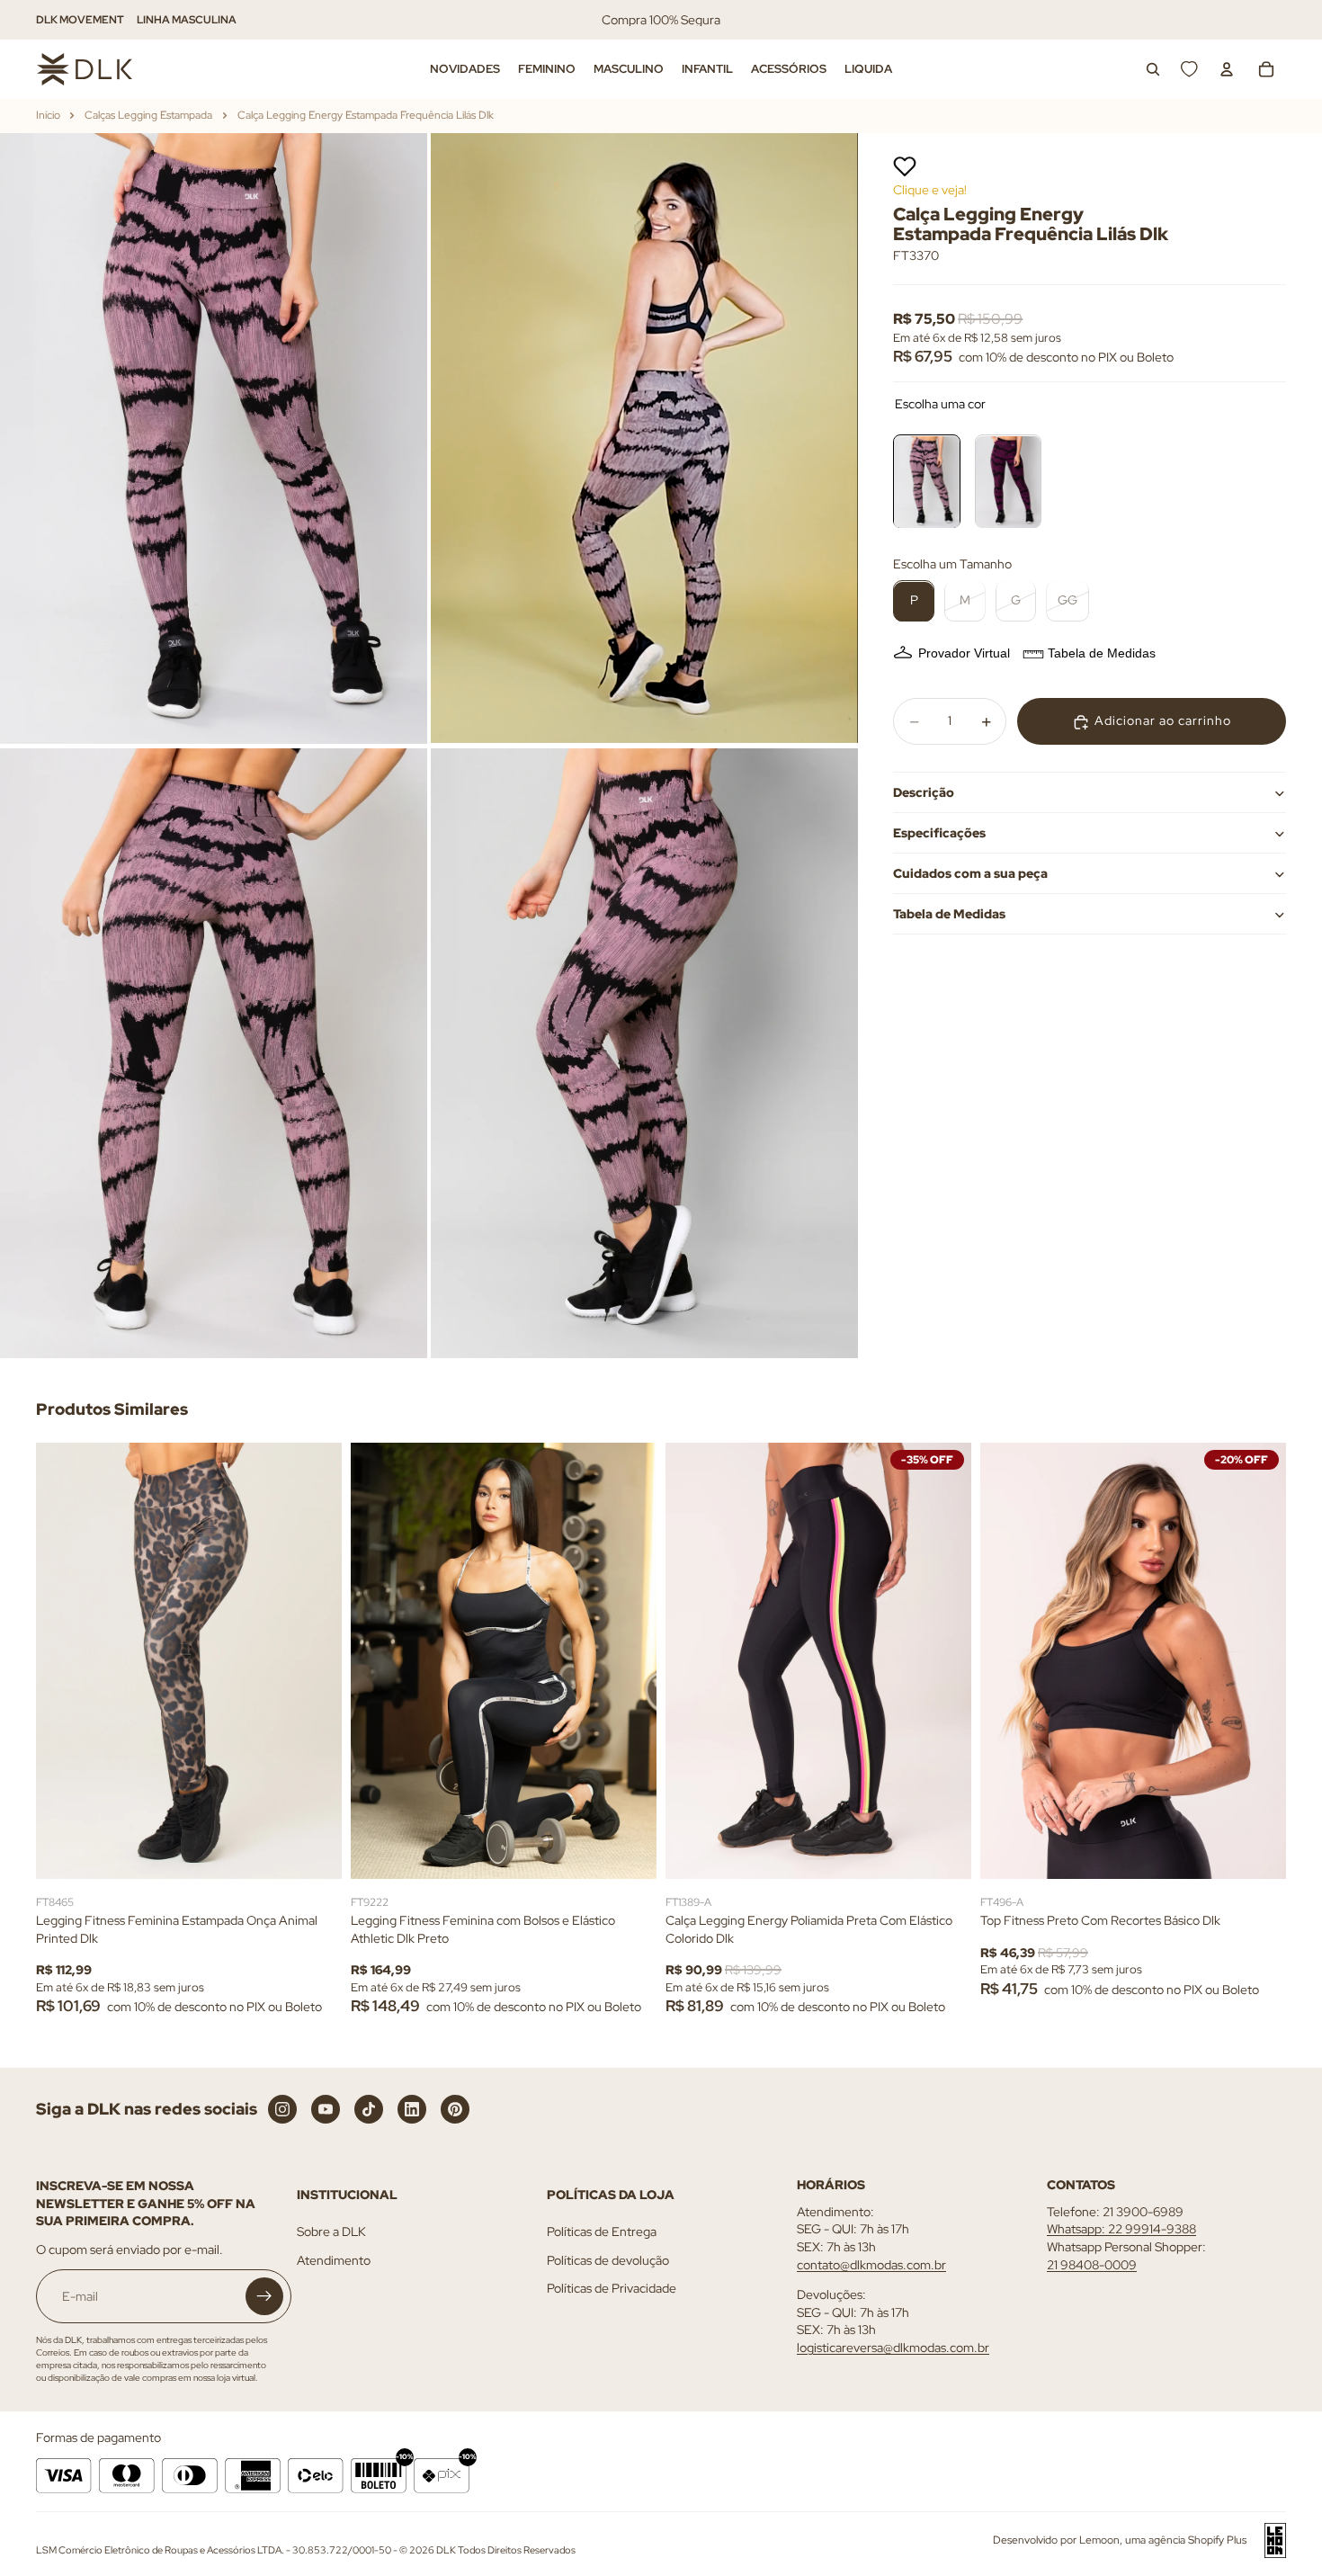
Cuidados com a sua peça (970, 873)
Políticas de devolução (608, 2260)
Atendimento (334, 2260)
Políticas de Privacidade (612, 2288)
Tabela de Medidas (1102, 654)
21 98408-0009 (1092, 2265)
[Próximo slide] (315, 1661)
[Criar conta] (264, 2296)
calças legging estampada (148, 115)
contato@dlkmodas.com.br (871, 2265)
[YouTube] (326, 2109)
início (48, 115)
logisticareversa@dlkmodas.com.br (893, 2348)
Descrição (924, 792)
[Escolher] (314, 1852)
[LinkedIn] (412, 2109)
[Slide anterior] (63, 1661)
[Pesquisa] (1153, 69)
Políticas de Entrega (602, 2232)
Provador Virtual (964, 654)
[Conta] (1227, 69)
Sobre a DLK (331, 2232)
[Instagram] (282, 2109)
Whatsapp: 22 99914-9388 (1121, 2229)
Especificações (939, 833)
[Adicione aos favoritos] (905, 166)
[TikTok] (369, 2109)
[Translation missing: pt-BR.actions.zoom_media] (214, 438)
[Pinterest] (455, 2109)
